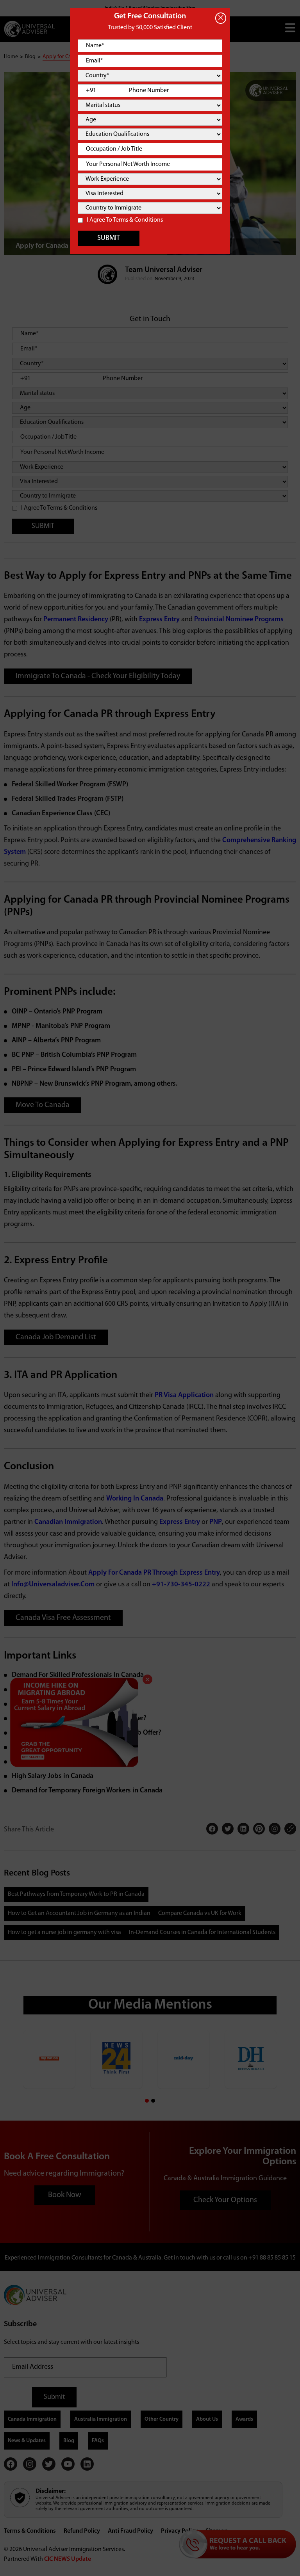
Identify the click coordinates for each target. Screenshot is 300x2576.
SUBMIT (109, 238)
